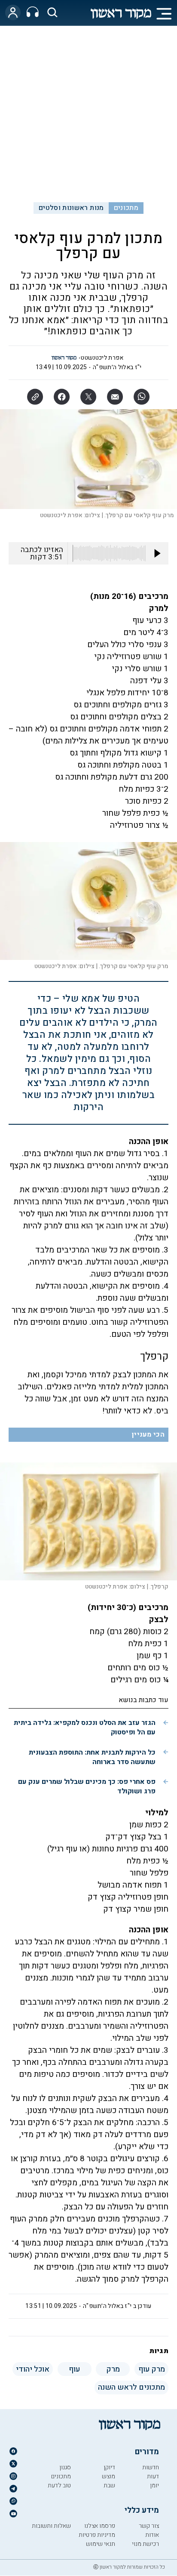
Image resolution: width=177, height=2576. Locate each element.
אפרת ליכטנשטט (102, 358)
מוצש (108, 2476)
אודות (152, 2535)
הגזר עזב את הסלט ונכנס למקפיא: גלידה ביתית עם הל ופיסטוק (85, 1728)
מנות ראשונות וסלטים (71, 208)
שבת (109, 2485)
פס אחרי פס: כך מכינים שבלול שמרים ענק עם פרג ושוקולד (87, 1786)
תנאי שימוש (101, 2544)
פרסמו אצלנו (100, 2526)
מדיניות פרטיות (97, 2535)
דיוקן (109, 2467)
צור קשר (149, 2526)
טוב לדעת (59, 2485)
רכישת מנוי (145, 2544)
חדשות (151, 2467)
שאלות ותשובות (51, 2526)
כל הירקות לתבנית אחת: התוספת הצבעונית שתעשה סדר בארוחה (92, 1757)
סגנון (65, 2467)
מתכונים (126, 208)
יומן (154, 2485)
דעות (153, 2476)
